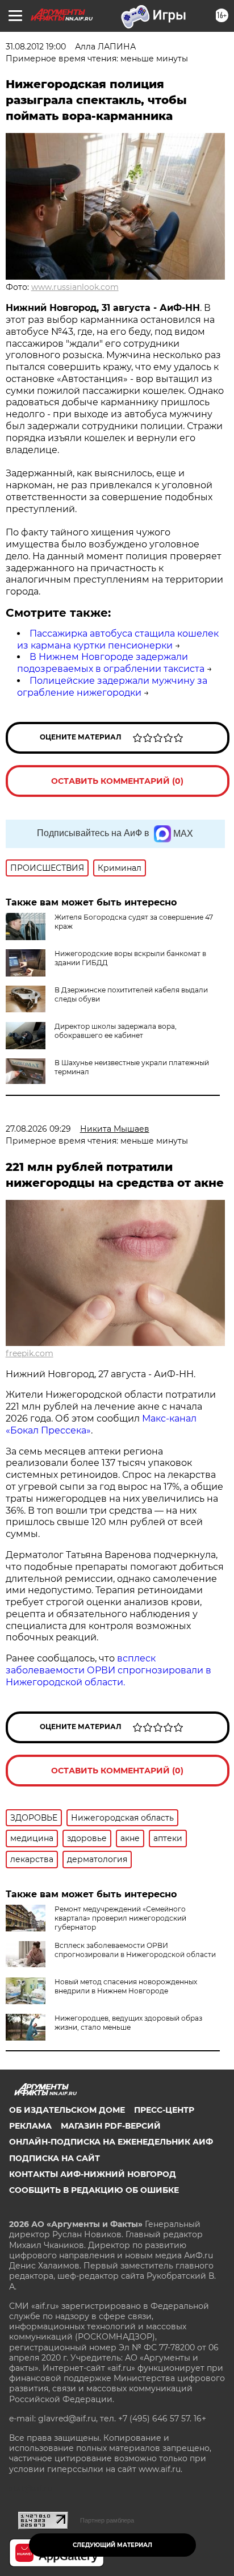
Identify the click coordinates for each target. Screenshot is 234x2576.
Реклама (30, 2126)
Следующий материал (112, 2545)
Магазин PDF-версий (111, 2126)
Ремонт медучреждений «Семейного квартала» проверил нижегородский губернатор (120, 1918)
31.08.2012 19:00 (36, 47)
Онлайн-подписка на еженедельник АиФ (111, 2142)
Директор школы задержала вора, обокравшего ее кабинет (116, 1031)
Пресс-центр (164, 2110)
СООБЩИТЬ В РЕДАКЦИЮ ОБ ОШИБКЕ (94, 2190)
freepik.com (30, 1353)
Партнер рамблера (107, 2520)
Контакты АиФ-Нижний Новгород (93, 2174)
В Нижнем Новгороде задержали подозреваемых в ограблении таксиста (111, 663)
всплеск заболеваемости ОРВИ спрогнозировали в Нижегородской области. (108, 1670)
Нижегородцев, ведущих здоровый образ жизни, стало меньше (128, 2023)
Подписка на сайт (55, 2158)
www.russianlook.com (75, 287)
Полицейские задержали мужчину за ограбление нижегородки (112, 687)
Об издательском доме (67, 2110)
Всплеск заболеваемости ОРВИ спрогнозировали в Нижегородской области (135, 1950)
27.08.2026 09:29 (38, 1129)
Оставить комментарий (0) (117, 781)
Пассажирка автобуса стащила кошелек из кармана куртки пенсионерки (118, 639)
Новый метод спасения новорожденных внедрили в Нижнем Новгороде (126, 1986)
